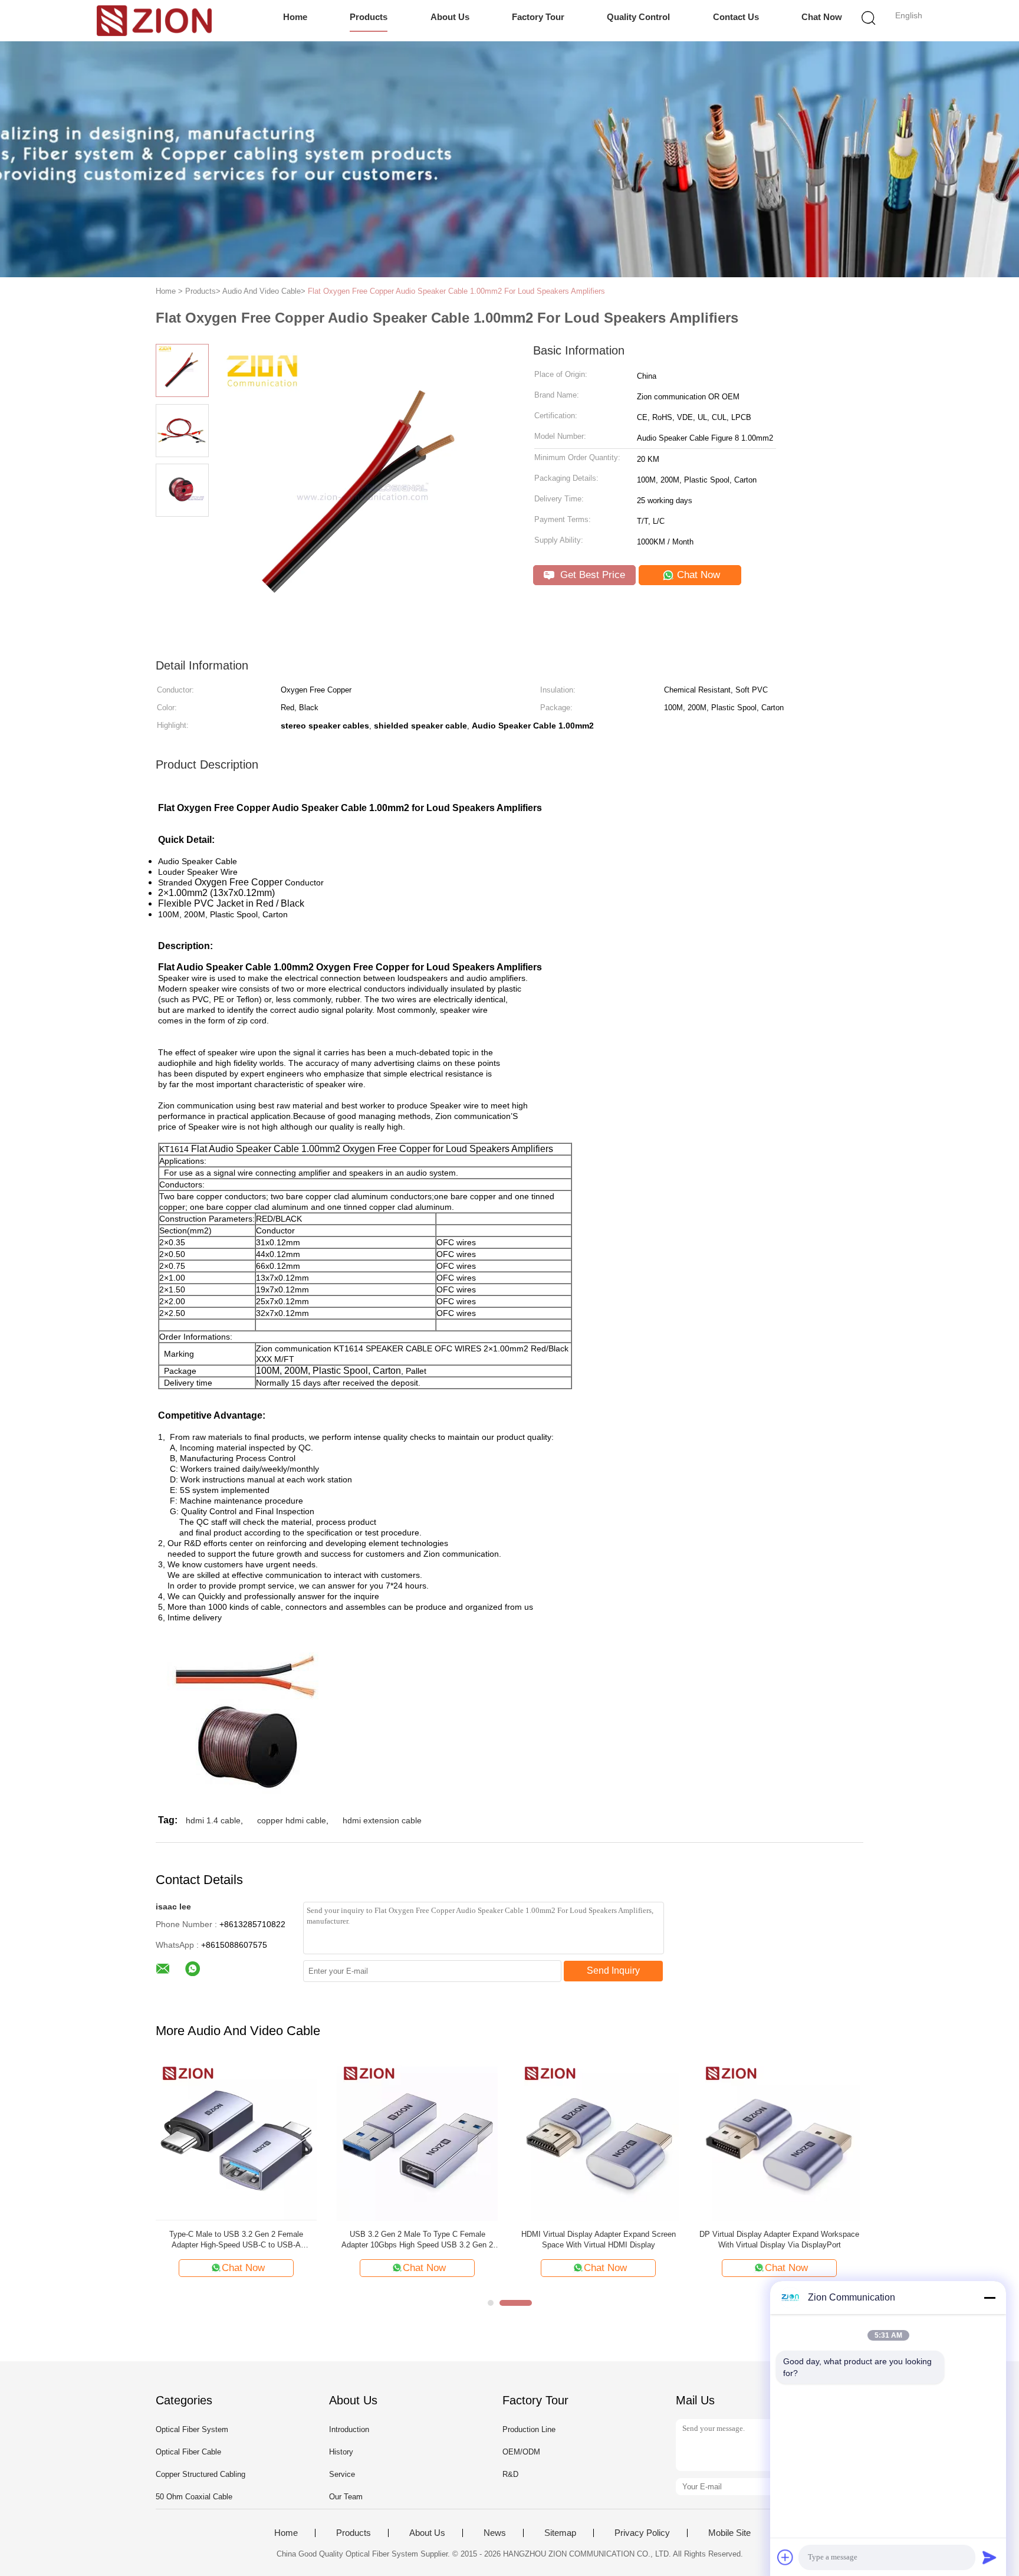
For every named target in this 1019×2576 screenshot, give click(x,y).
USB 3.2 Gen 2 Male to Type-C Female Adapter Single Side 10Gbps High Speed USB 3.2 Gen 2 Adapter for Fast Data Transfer (788, 2240)
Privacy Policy (642, 2533)
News (495, 2533)
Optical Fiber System (192, 2429)
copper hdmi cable (292, 1820)
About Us (450, 17)
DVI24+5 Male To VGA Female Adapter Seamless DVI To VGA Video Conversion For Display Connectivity (607, 2240)
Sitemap (560, 2533)
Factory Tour (538, 17)
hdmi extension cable (382, 1820)
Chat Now (822, 17)
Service (342, 2474)
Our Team (346, 2497)
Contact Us (736, 17)
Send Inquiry (613, 1970)
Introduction (349, 2429)
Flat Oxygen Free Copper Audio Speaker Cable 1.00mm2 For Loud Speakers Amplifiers (456, 291)
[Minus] (990, 2298)
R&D (510, 2474)
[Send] (990, 2557)
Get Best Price (591, 575)
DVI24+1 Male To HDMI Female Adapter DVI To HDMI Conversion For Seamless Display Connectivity (426, 2240)
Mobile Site (729, 2533)
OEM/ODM (521, 2452)
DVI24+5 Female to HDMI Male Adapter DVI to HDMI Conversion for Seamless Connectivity (245, 2239)
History (341, 2452)
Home (295, 17)
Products (369, 17)
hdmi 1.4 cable (213, 1820)
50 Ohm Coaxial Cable (194, 2497)
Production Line (529, 2429)
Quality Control (638, 17)
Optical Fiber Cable (188, 2452)
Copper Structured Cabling (200, 2474)
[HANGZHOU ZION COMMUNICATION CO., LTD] (154, 21)
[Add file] (785, 2557)
